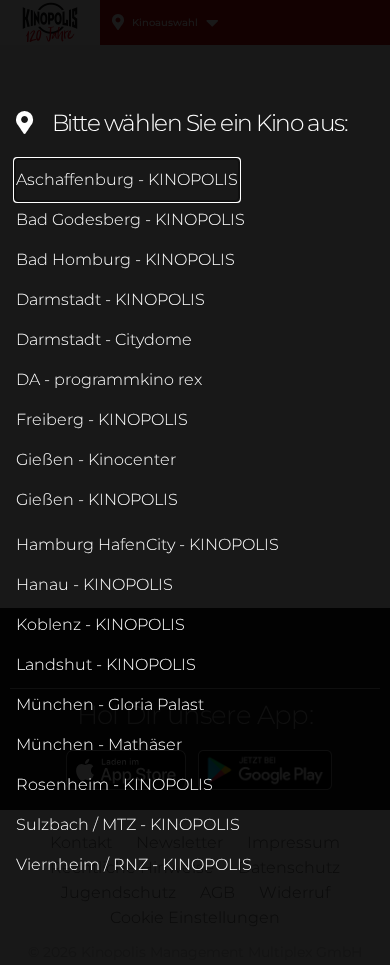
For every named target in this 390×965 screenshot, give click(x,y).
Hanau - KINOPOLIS (94, 584)
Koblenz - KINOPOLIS (100, 624)
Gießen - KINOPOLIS (97, 499)
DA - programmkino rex (109, 379)
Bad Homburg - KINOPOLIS (125, 259)
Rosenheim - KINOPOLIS (114, 784)
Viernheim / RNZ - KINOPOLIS (134, 864)
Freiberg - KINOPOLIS (102, 419)
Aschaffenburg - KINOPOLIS (127, 179)
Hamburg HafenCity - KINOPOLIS (147, 544)
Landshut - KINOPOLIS (106, 664)
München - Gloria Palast (110, 704)
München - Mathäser (99, 744)
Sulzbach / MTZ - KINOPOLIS (128, 824)
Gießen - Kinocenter (96, 459)
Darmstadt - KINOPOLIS (110, 299)
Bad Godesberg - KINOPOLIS (130, 219)
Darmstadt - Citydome (104, 339)
